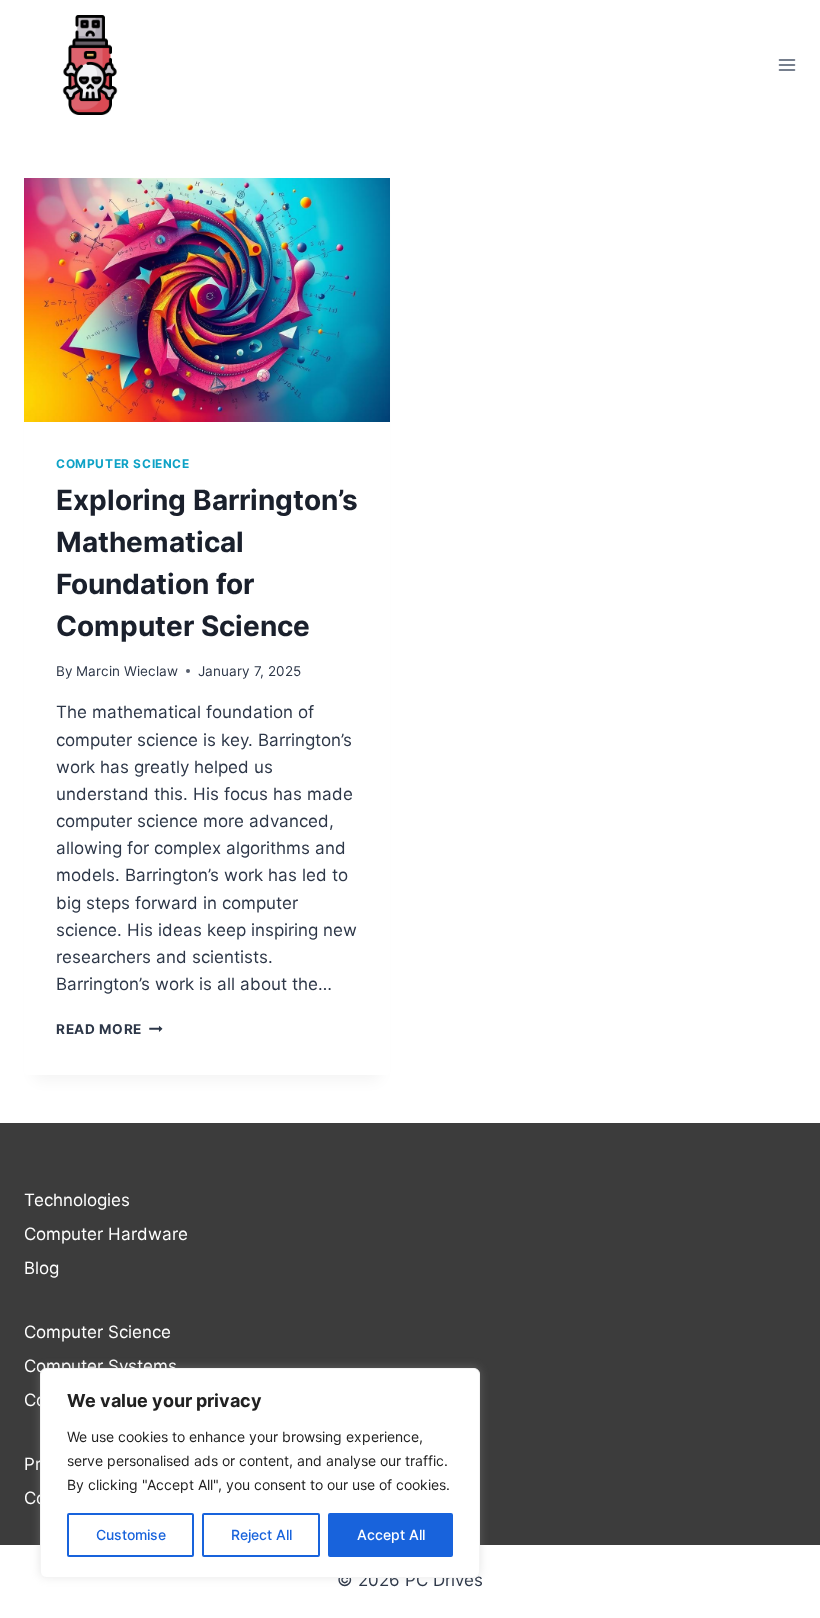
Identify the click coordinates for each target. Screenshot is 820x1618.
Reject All (261, 1534)
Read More (109, 1029)
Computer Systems (100, 1366)
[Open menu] (786, 64)
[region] (260, 1473)
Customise (131, 1534)
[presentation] (207, 300)
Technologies (77, 1200)
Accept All (391, 1534)
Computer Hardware (106, 1234)
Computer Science (123, 463)
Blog (41, 1268)
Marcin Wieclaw (127, 671)
